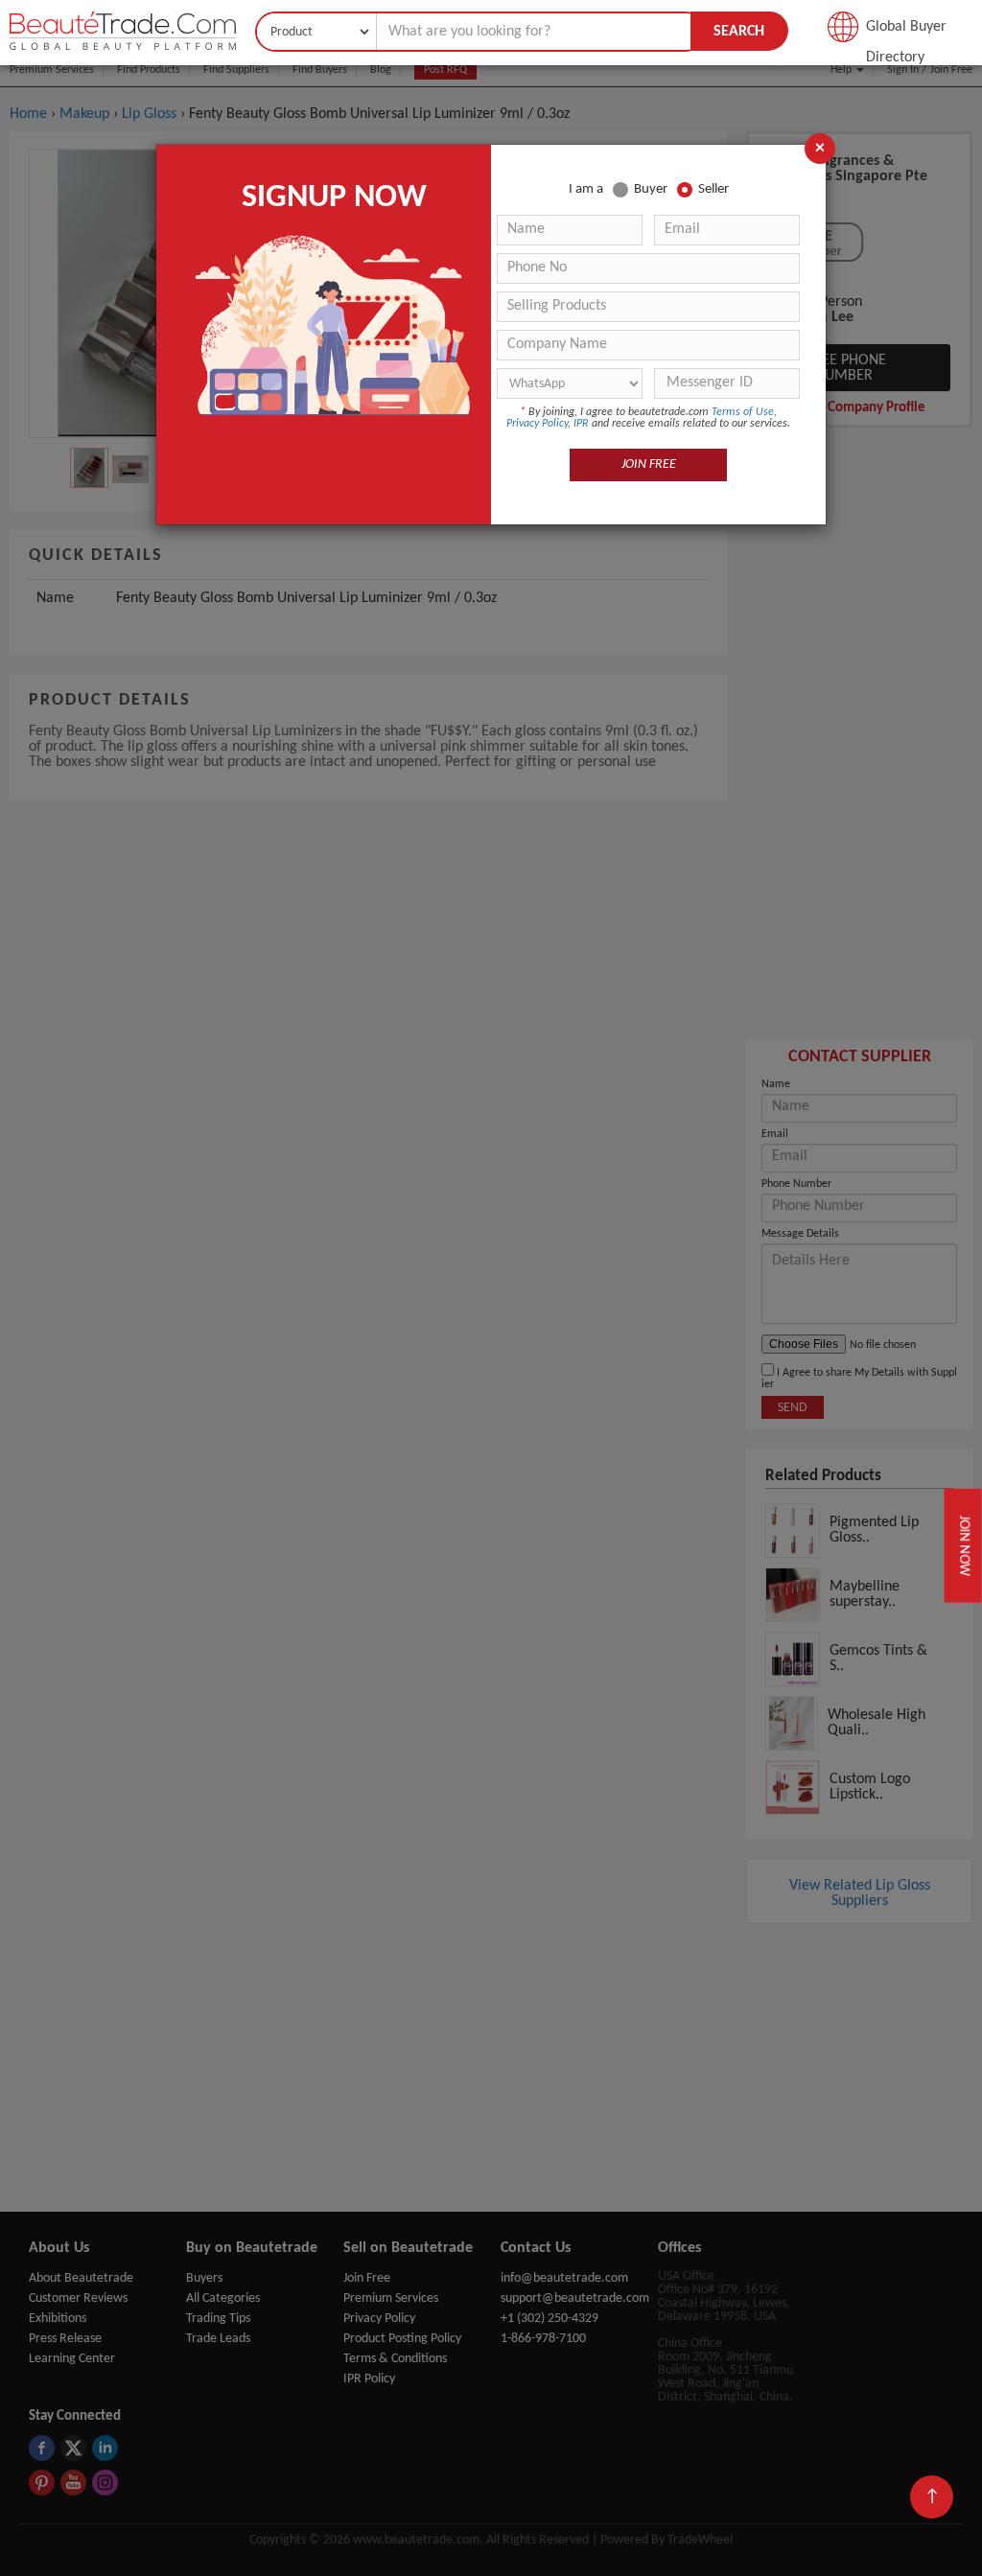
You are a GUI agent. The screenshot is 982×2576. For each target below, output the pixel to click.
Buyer (651, 189)
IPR (581, 424)
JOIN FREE (649, 464)
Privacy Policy (537, 424)
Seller (713, 189)
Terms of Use (743, 412)
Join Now (962, 1546)
